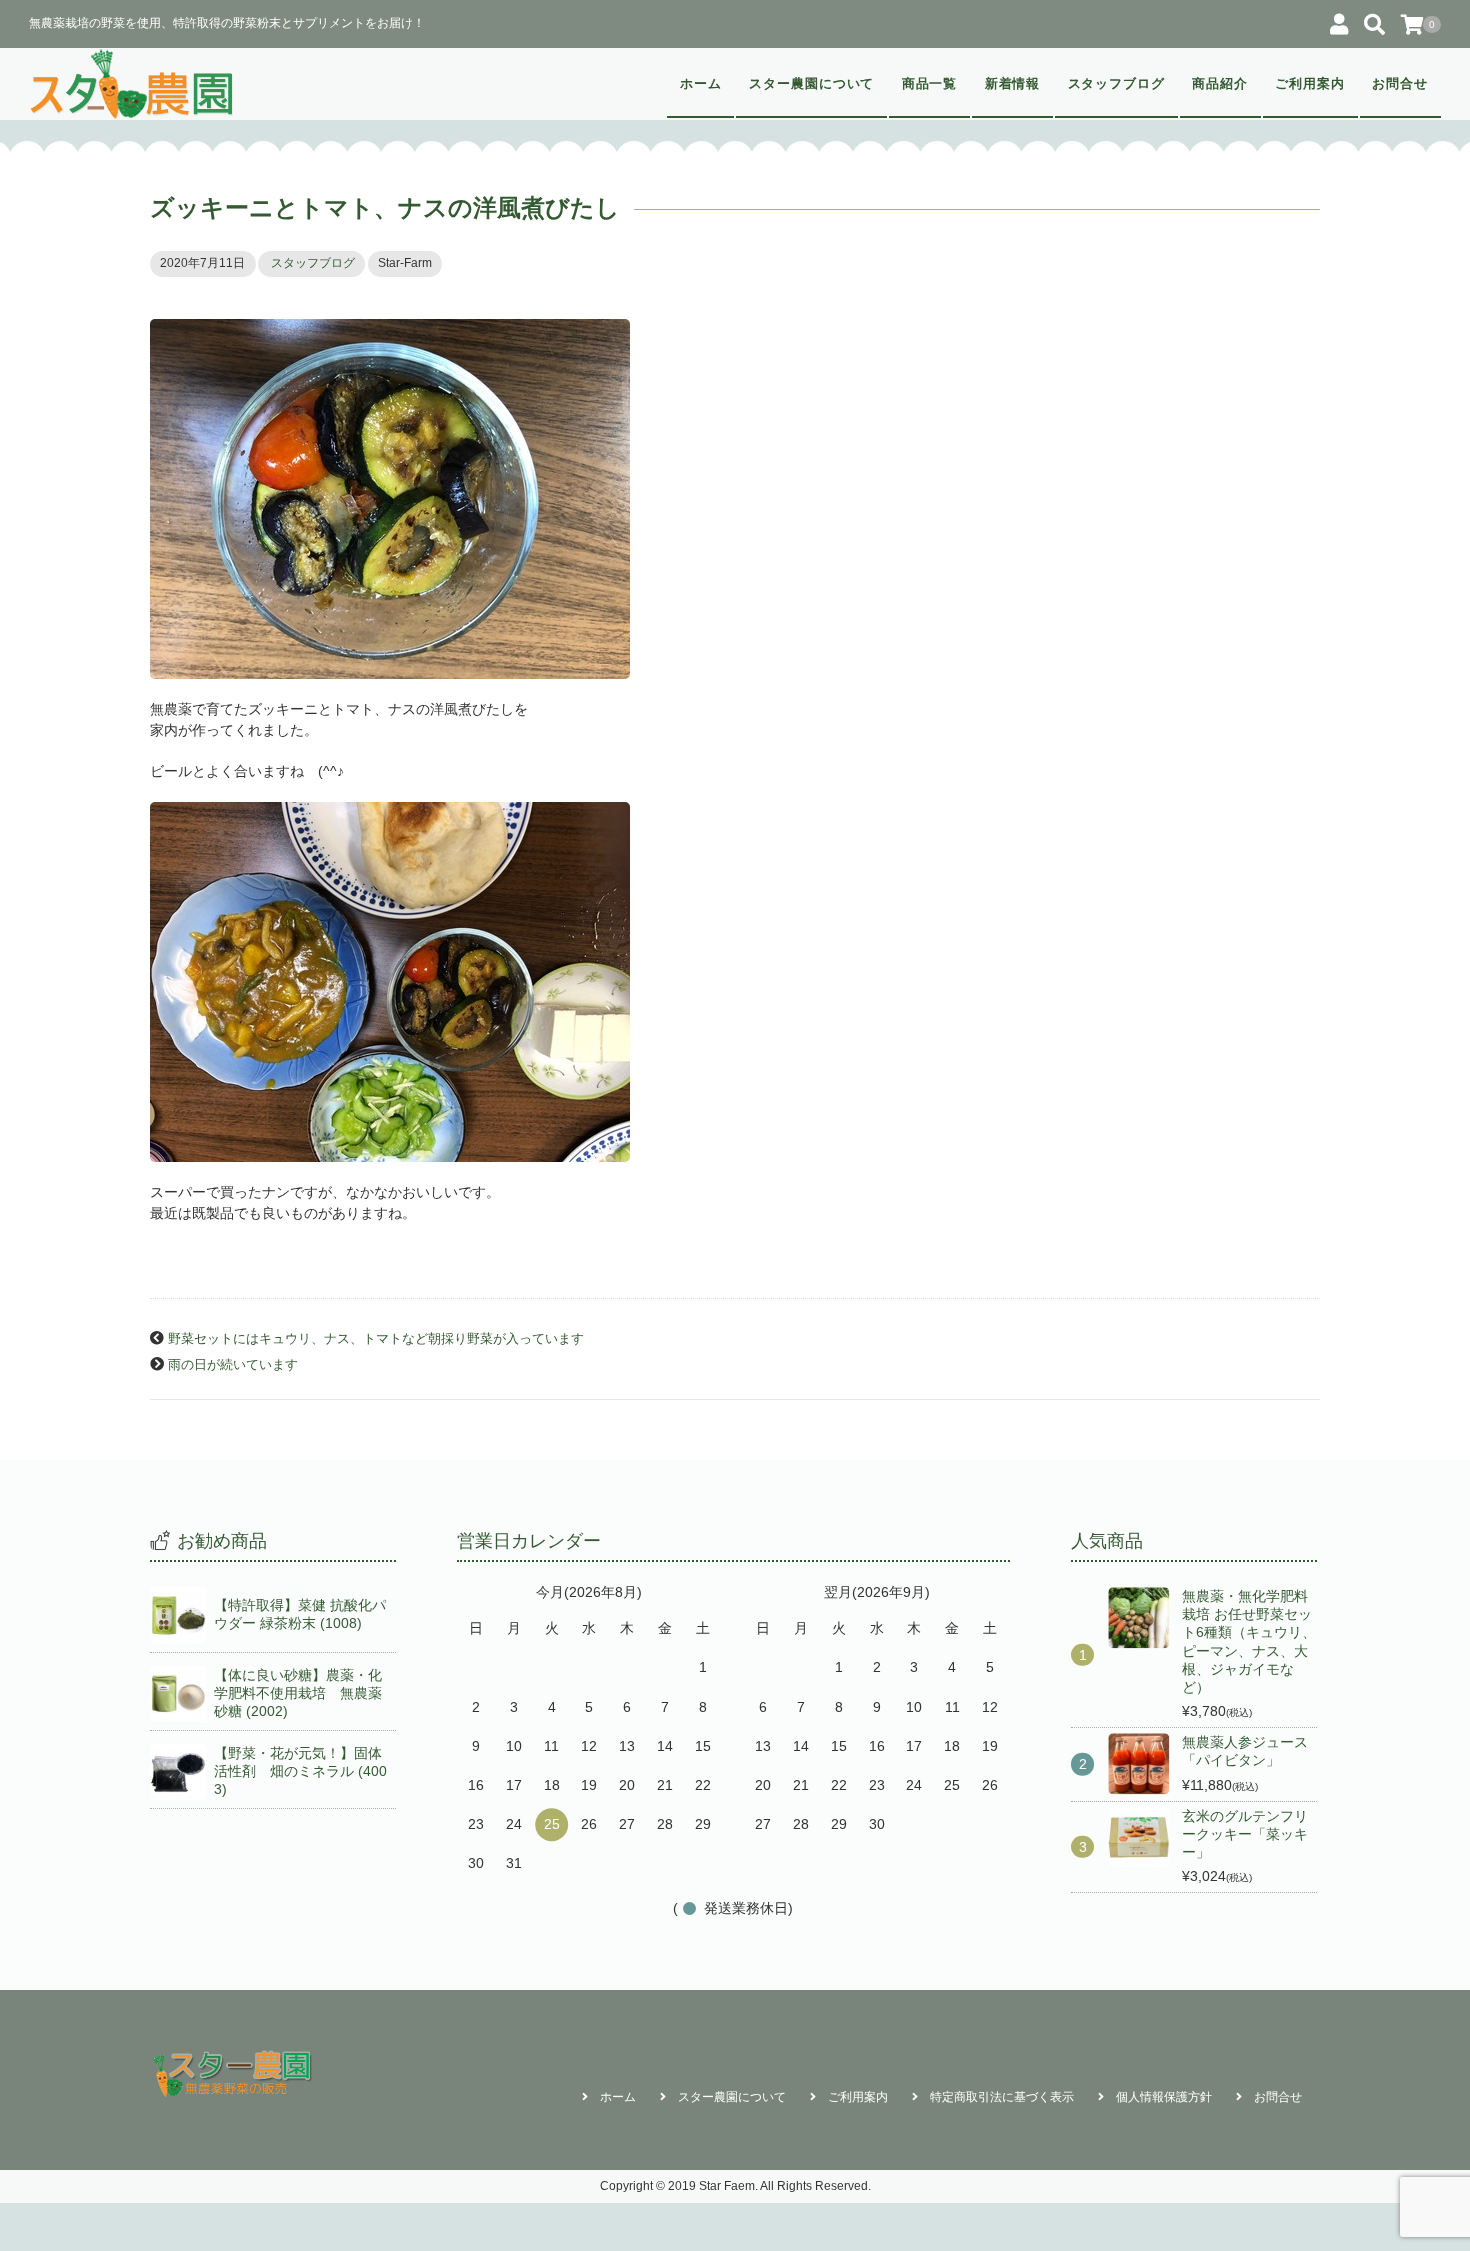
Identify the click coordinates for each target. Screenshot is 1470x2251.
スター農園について (812, 84)
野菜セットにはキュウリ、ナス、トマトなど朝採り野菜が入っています (376, 1339)
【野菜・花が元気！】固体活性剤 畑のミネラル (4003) (300, 1771)
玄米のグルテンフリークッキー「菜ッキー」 (1245, 1834)
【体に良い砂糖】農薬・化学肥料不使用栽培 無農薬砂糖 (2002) (298, 1693)
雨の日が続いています (233, 1365)
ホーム (701, 84)
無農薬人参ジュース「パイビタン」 (1245, 1751)
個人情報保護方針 (1164, 2097)
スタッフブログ (1117, 84)
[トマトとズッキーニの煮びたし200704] (735, 499)
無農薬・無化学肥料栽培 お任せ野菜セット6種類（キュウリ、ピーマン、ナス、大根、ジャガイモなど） (1249, 1641)
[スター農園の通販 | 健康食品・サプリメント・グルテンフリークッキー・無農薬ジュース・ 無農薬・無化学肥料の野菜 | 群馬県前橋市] (132, 84)
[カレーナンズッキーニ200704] (735, 982)
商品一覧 (930, 84)
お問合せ (1400, 84)
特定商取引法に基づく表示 (1002, 2097)
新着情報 (1013, 84)
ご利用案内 (1310, 84)
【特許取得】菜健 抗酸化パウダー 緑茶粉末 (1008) (300, 1614)
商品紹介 (1220, 84)
